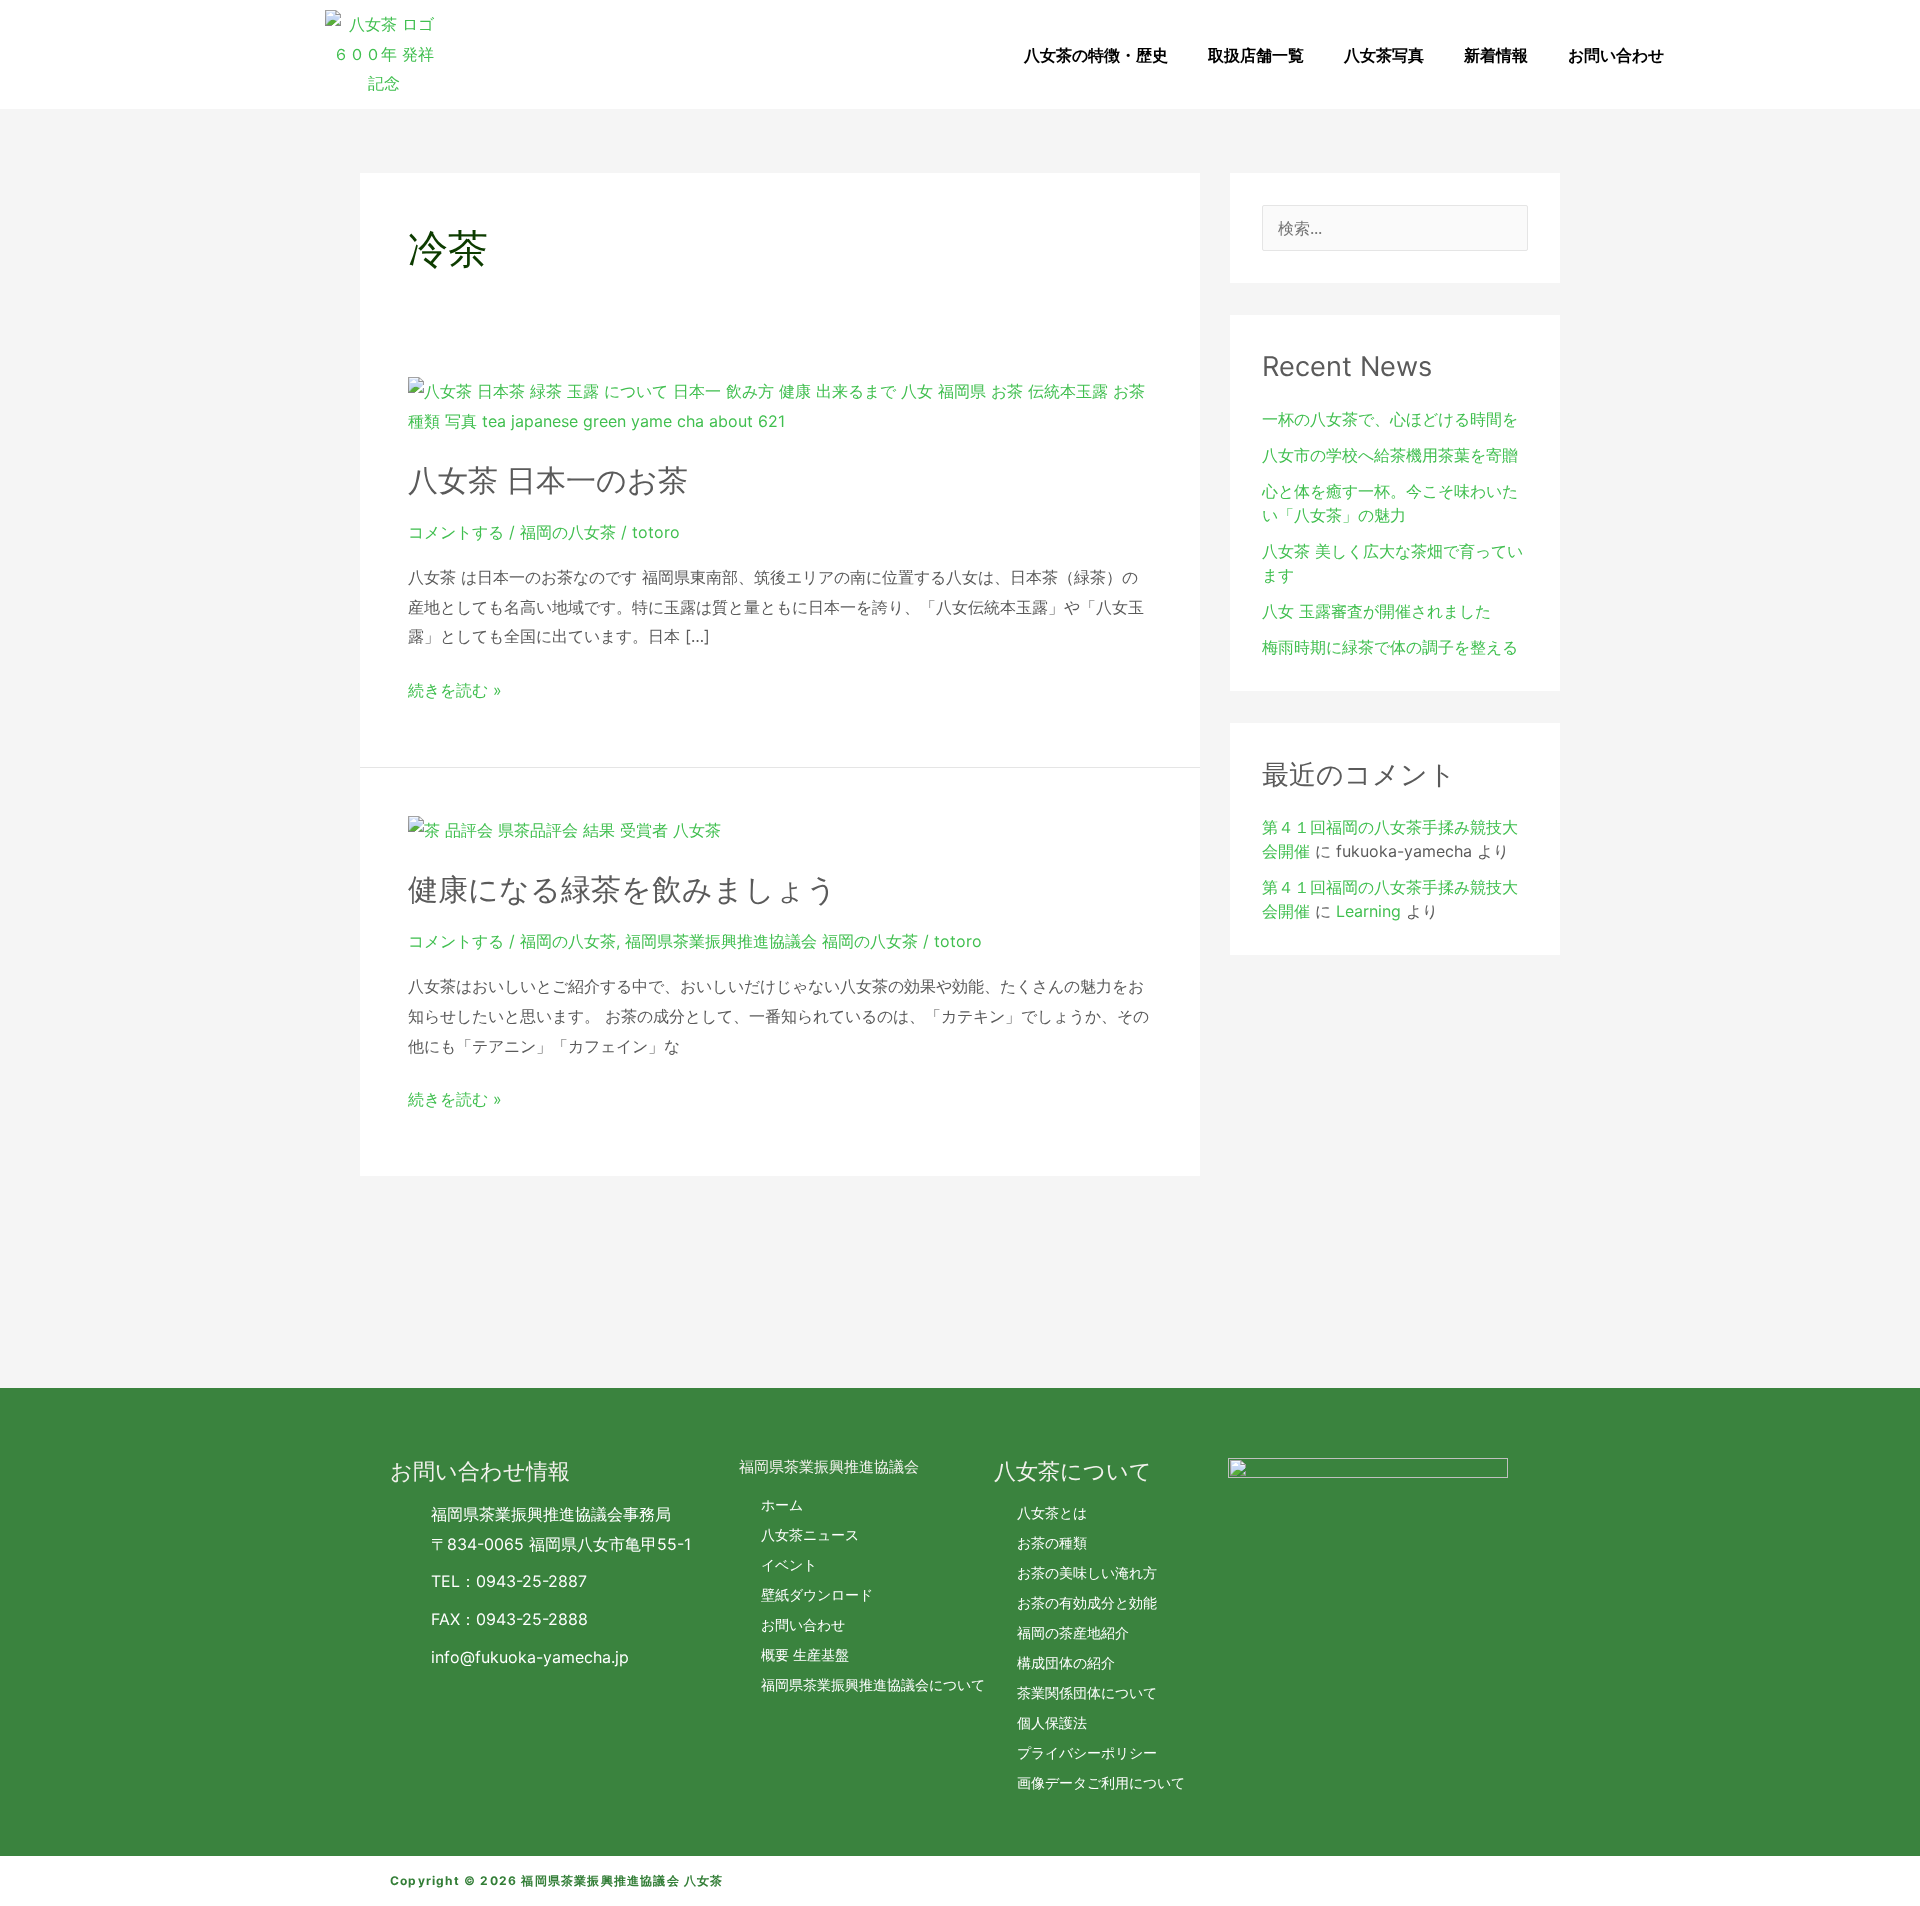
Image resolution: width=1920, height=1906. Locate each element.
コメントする (456, 532)
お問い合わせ (1616, 55)
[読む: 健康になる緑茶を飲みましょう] (564, 830)
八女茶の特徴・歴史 (1096, 55)
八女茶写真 (1384, 55)
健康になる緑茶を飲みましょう (622, 889)
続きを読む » (455, 688)
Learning (1368, 911)
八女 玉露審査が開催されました (1376, 611)
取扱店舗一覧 (1256, 55)
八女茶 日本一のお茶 (548, 480)
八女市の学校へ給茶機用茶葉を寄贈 (1390, 455)
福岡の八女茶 (568, 532)
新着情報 (1496, 55)
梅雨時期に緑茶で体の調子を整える (1390, 647)
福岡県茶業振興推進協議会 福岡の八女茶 (771, 941)
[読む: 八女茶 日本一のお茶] (780, 405)
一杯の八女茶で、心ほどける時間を (1390, 419)
